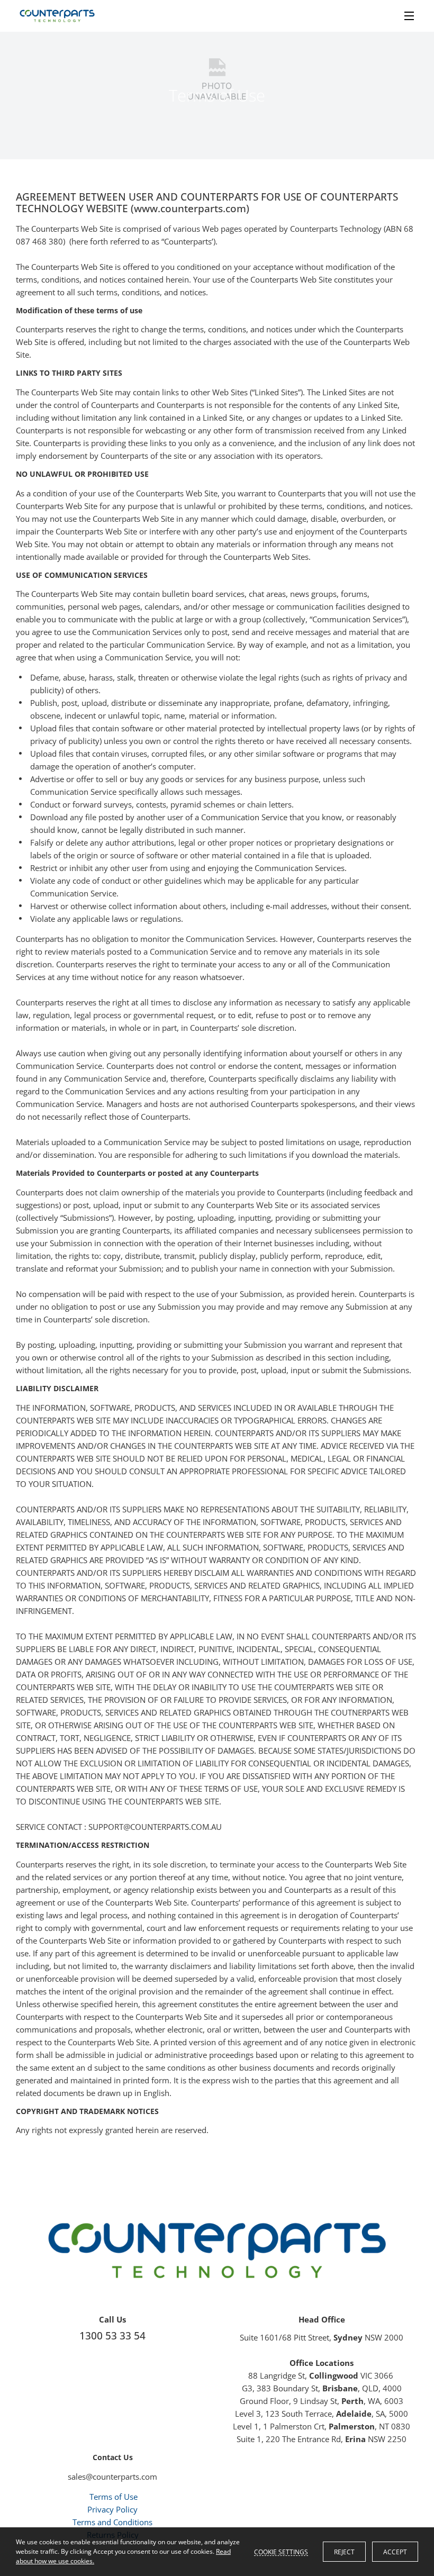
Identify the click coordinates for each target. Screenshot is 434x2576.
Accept (395, 2552)
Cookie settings (281, 2552)
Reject (344, 2552)
